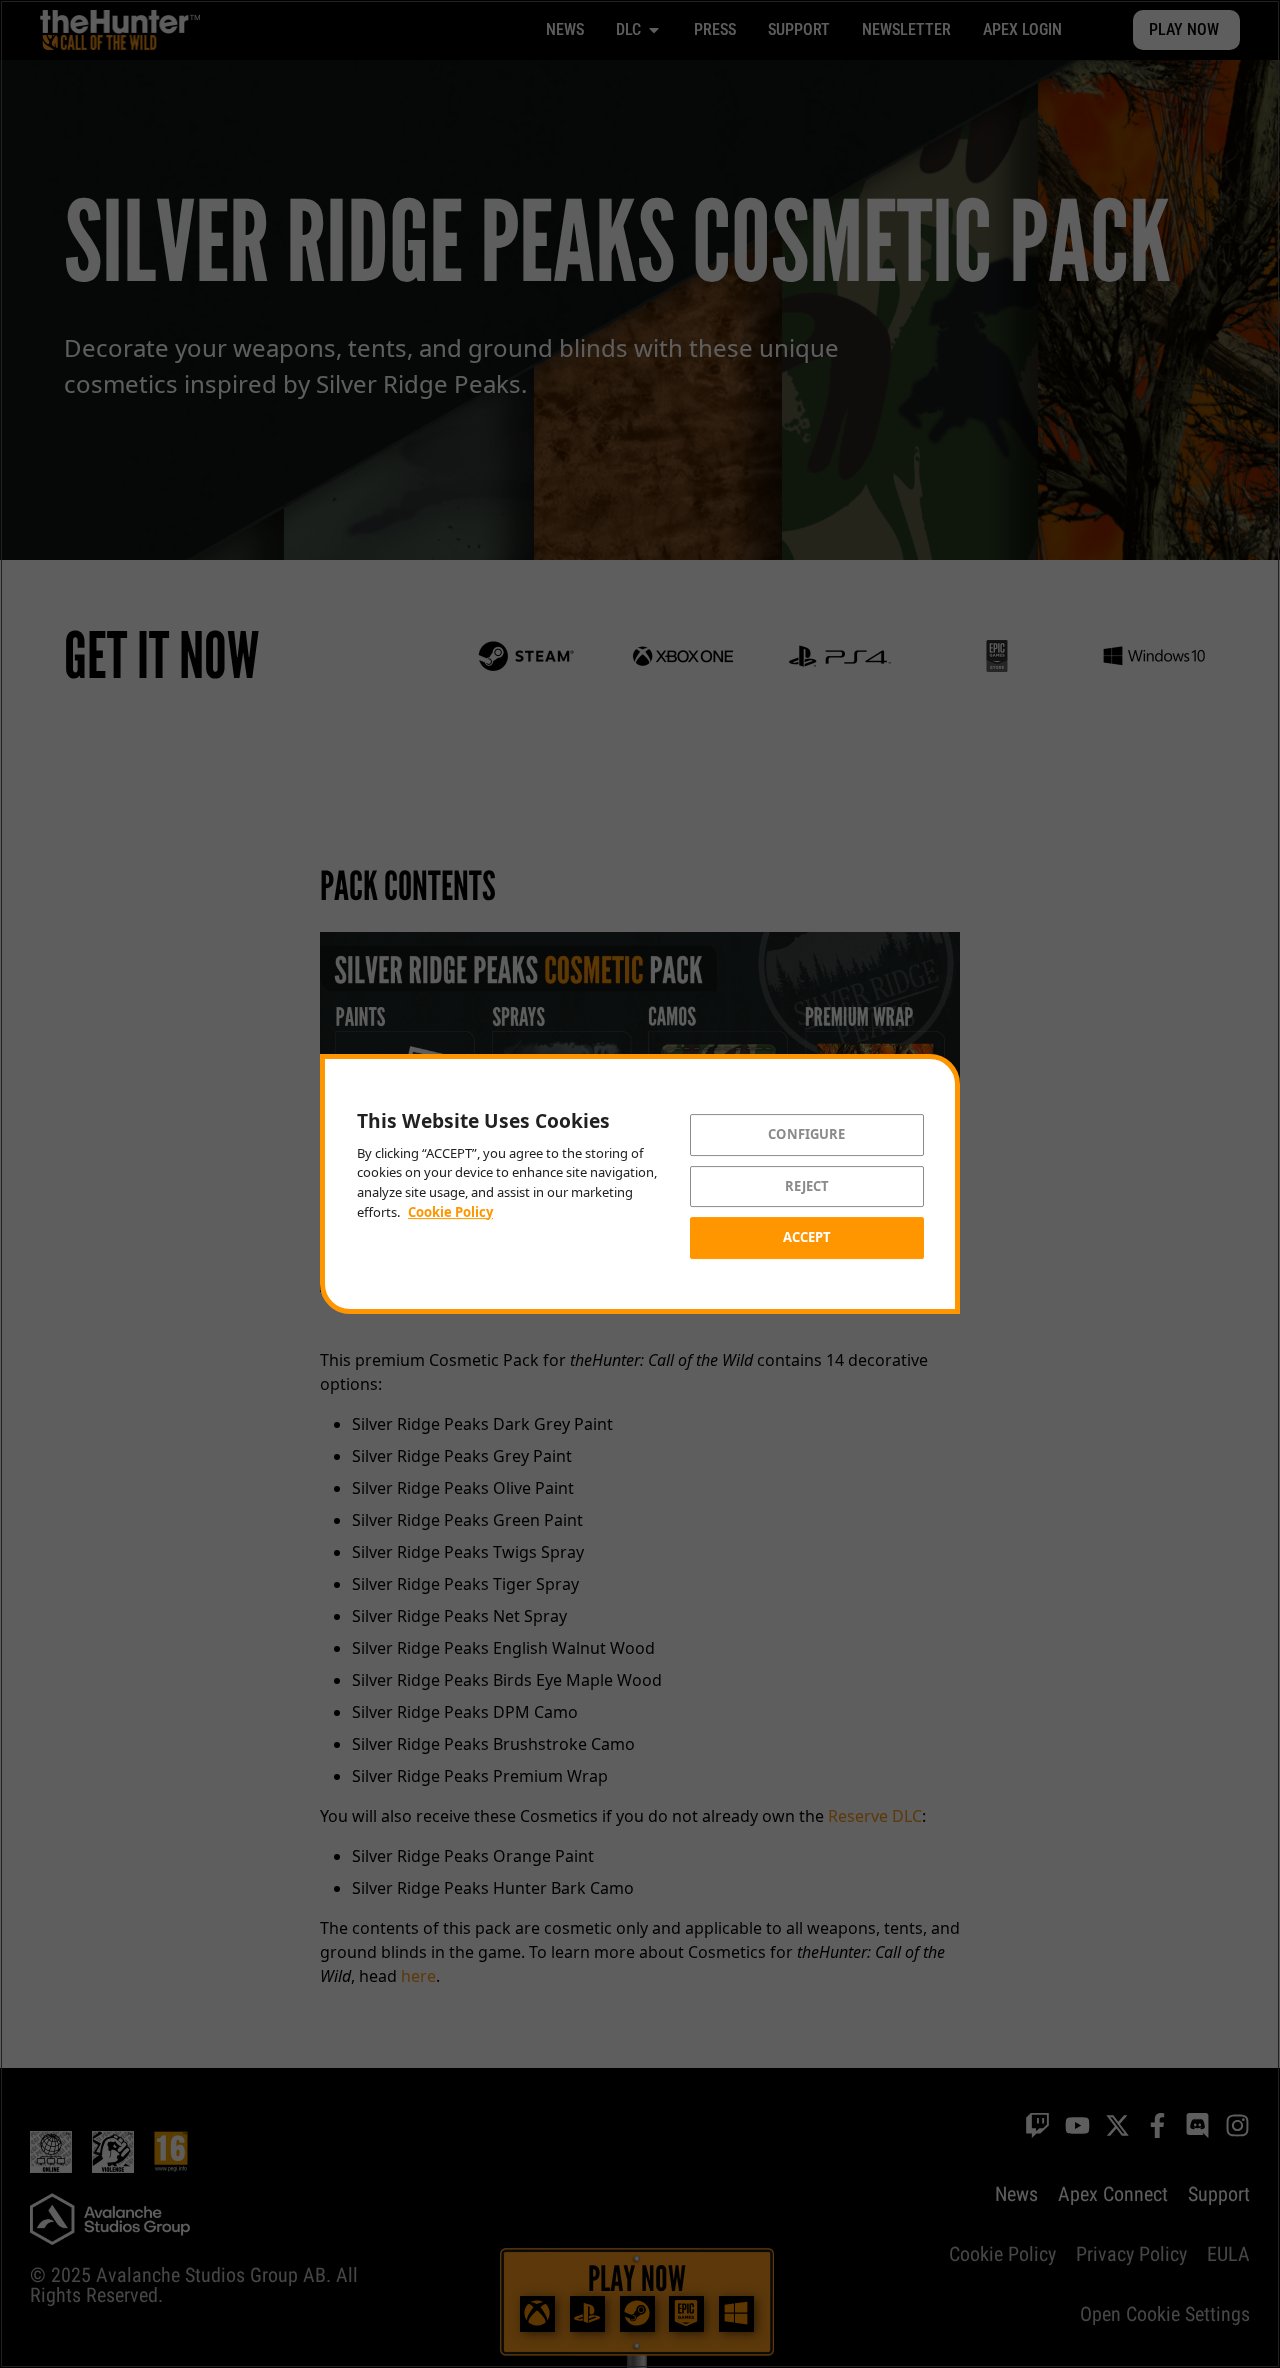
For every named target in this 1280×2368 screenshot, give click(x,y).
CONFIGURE (806, 1134)
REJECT (807, 1186)
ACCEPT (807, 1237)
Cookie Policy (450, 1212)
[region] (640, 1184)
